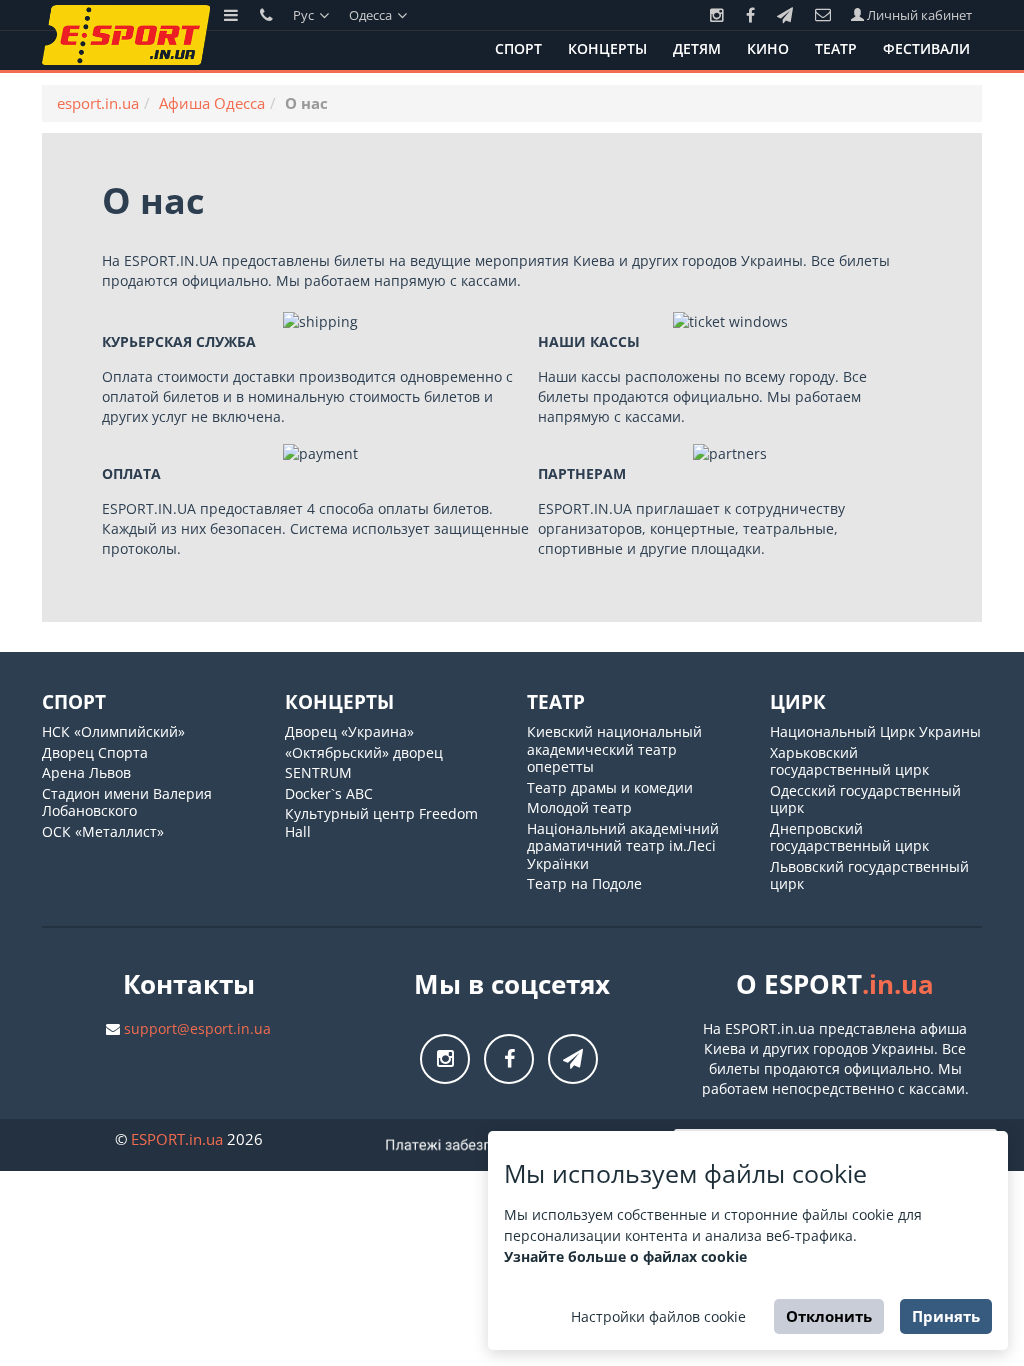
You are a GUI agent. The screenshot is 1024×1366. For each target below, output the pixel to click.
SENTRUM (318, 772)
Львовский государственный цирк (869, 875)
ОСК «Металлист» (103, 831)
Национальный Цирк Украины (875, 731)
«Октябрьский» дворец (364, 752)
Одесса (372, 15)
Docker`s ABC (329, 793)
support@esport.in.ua (197, 1028)
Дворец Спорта (95, 752)
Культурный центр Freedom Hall (381, 822)
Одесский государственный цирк (865, 799)
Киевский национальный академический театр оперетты (614, 749)
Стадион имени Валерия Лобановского (127, 802)
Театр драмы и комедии (610, 787)
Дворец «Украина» (349, 731)
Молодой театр (579, 807)
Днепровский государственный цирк (849, 837)
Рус (305, 15)
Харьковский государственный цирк (849, 761)
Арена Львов (86, 772)
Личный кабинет (918, 15)
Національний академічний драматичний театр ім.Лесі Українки (623, 846)
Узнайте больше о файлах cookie (625, 1256)
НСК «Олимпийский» (113, 731)
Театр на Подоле (584, 883)
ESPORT (177, 1139)
